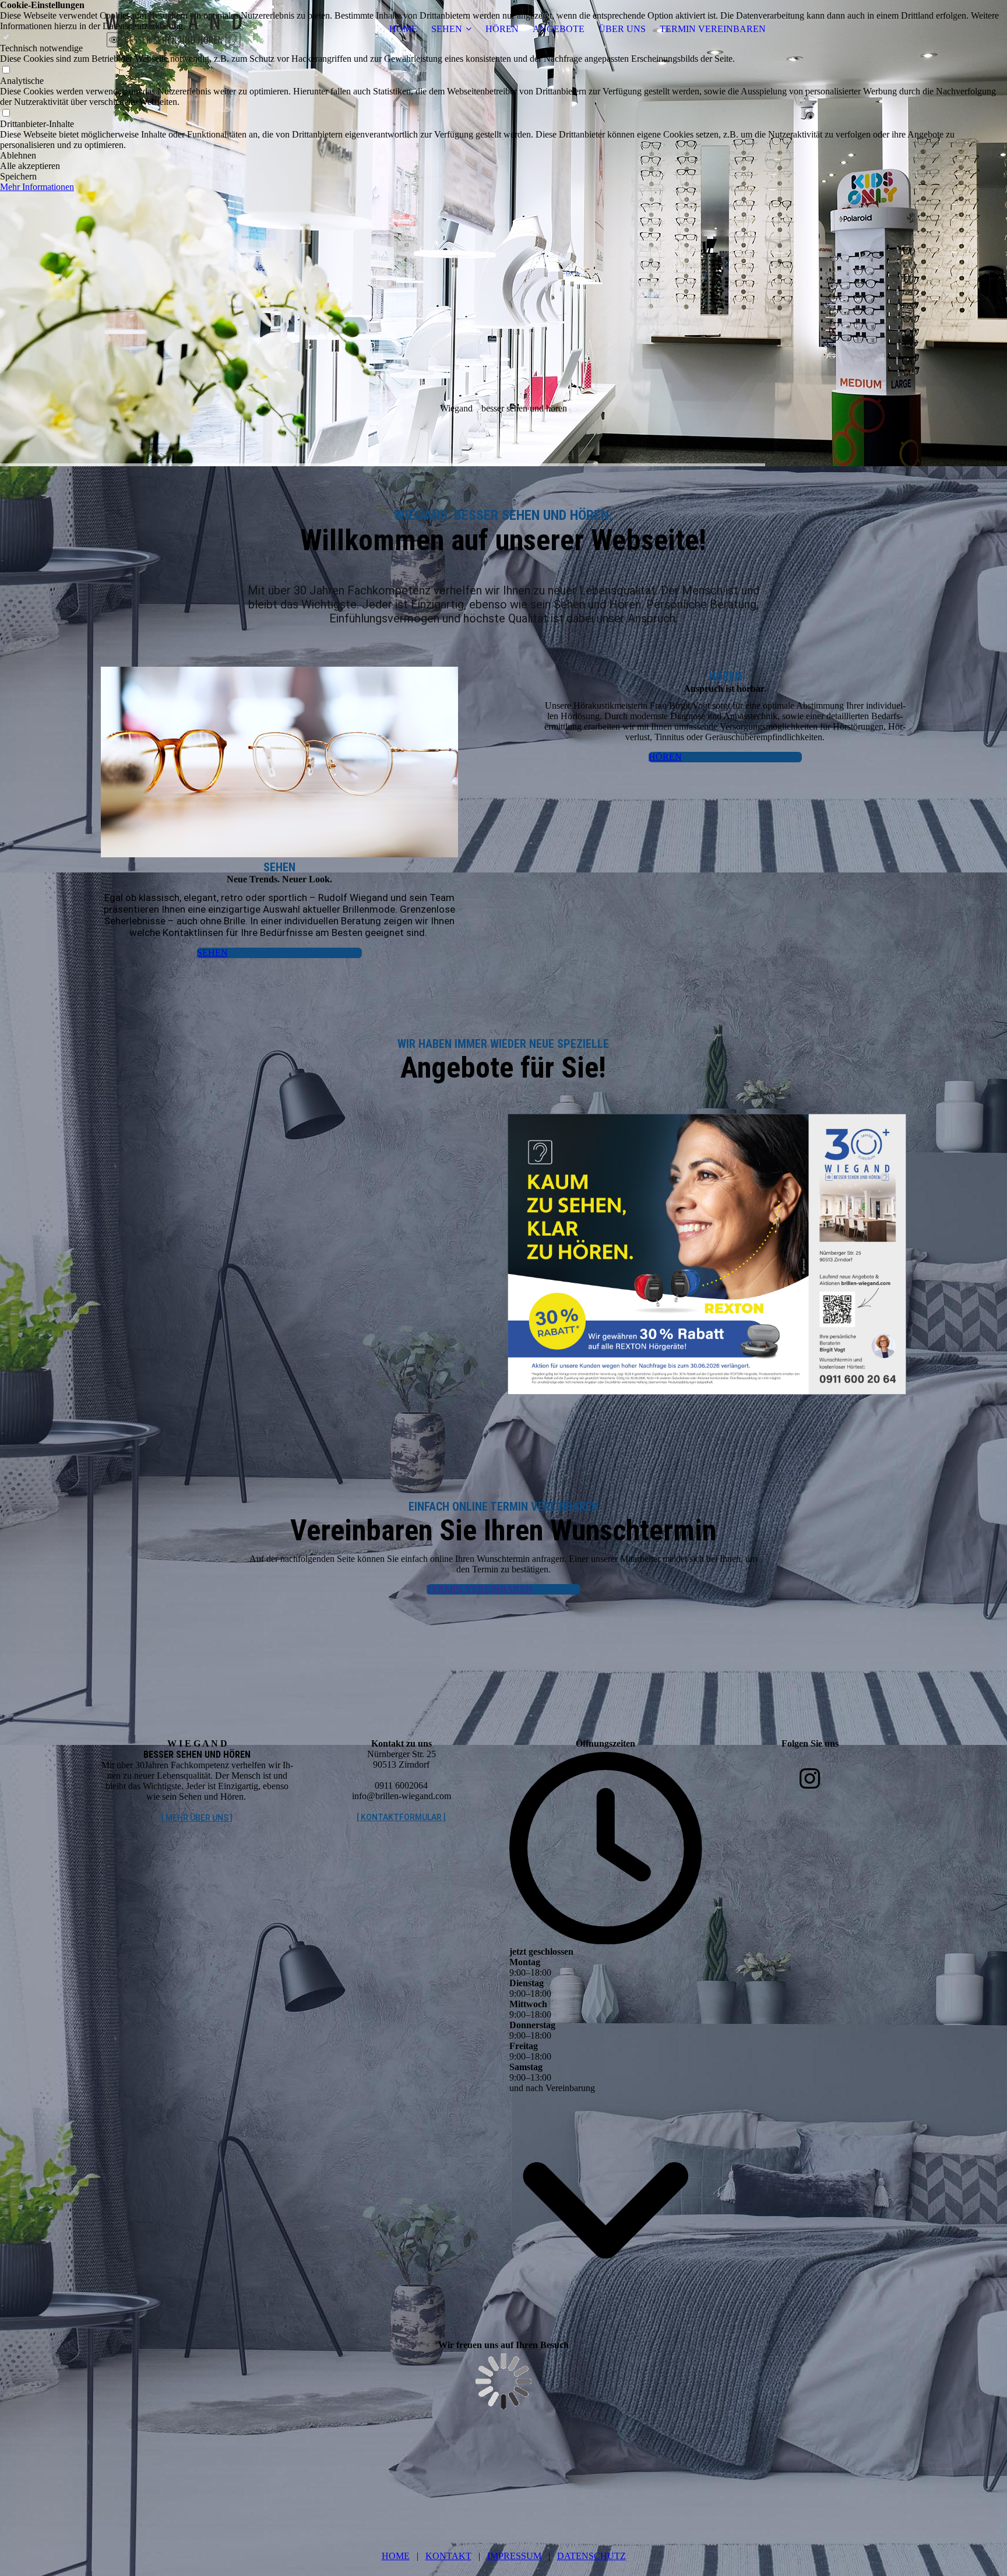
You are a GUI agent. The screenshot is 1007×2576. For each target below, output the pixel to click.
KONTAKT (448, 2556)
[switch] (6, 70)
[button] (503, 156)
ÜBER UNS (622, 29)
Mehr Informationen (37, 187)
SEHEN (447, 29)
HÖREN (502, 29)
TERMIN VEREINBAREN (713, 29)
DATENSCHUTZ (591, 2556)
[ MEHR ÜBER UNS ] (197, 1818)
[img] (174, 29)
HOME (403, 29)
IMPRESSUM (514, 2556)
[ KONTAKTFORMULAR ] (401, 1817)
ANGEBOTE (559, 29)
